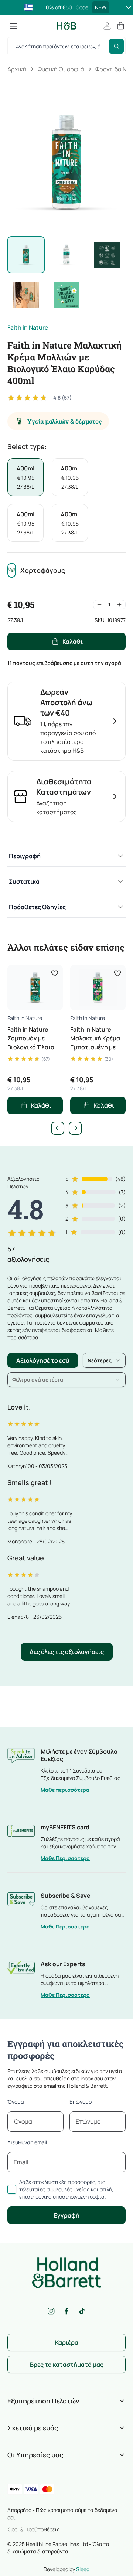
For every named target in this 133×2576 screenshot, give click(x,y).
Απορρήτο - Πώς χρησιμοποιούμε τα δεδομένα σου (62, 2514)
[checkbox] (12, 2189)
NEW (101, 7)
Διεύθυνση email (27, 2142)
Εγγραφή (67, 2215)
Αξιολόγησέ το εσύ (43, 1360)
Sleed (83, 2569)
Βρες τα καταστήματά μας (67, 2365)
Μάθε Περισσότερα (65, 1858)
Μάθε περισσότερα (65, 1790)
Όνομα (16, 2102)
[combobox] (104, 1360)
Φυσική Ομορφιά (61, 69)
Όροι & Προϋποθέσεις (34, 2529)
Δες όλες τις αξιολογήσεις (67, 1652)
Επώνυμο (81, 2102)
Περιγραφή (25, 856)
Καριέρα (67, 2342)
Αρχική (17, 69)
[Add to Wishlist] (55, 973)
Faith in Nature (28, 327)
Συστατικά (24, 881)
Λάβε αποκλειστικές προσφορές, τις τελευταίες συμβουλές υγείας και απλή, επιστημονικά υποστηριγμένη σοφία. (66, 2189)
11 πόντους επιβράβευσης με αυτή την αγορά (64, 663)
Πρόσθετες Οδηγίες (37, 907)
